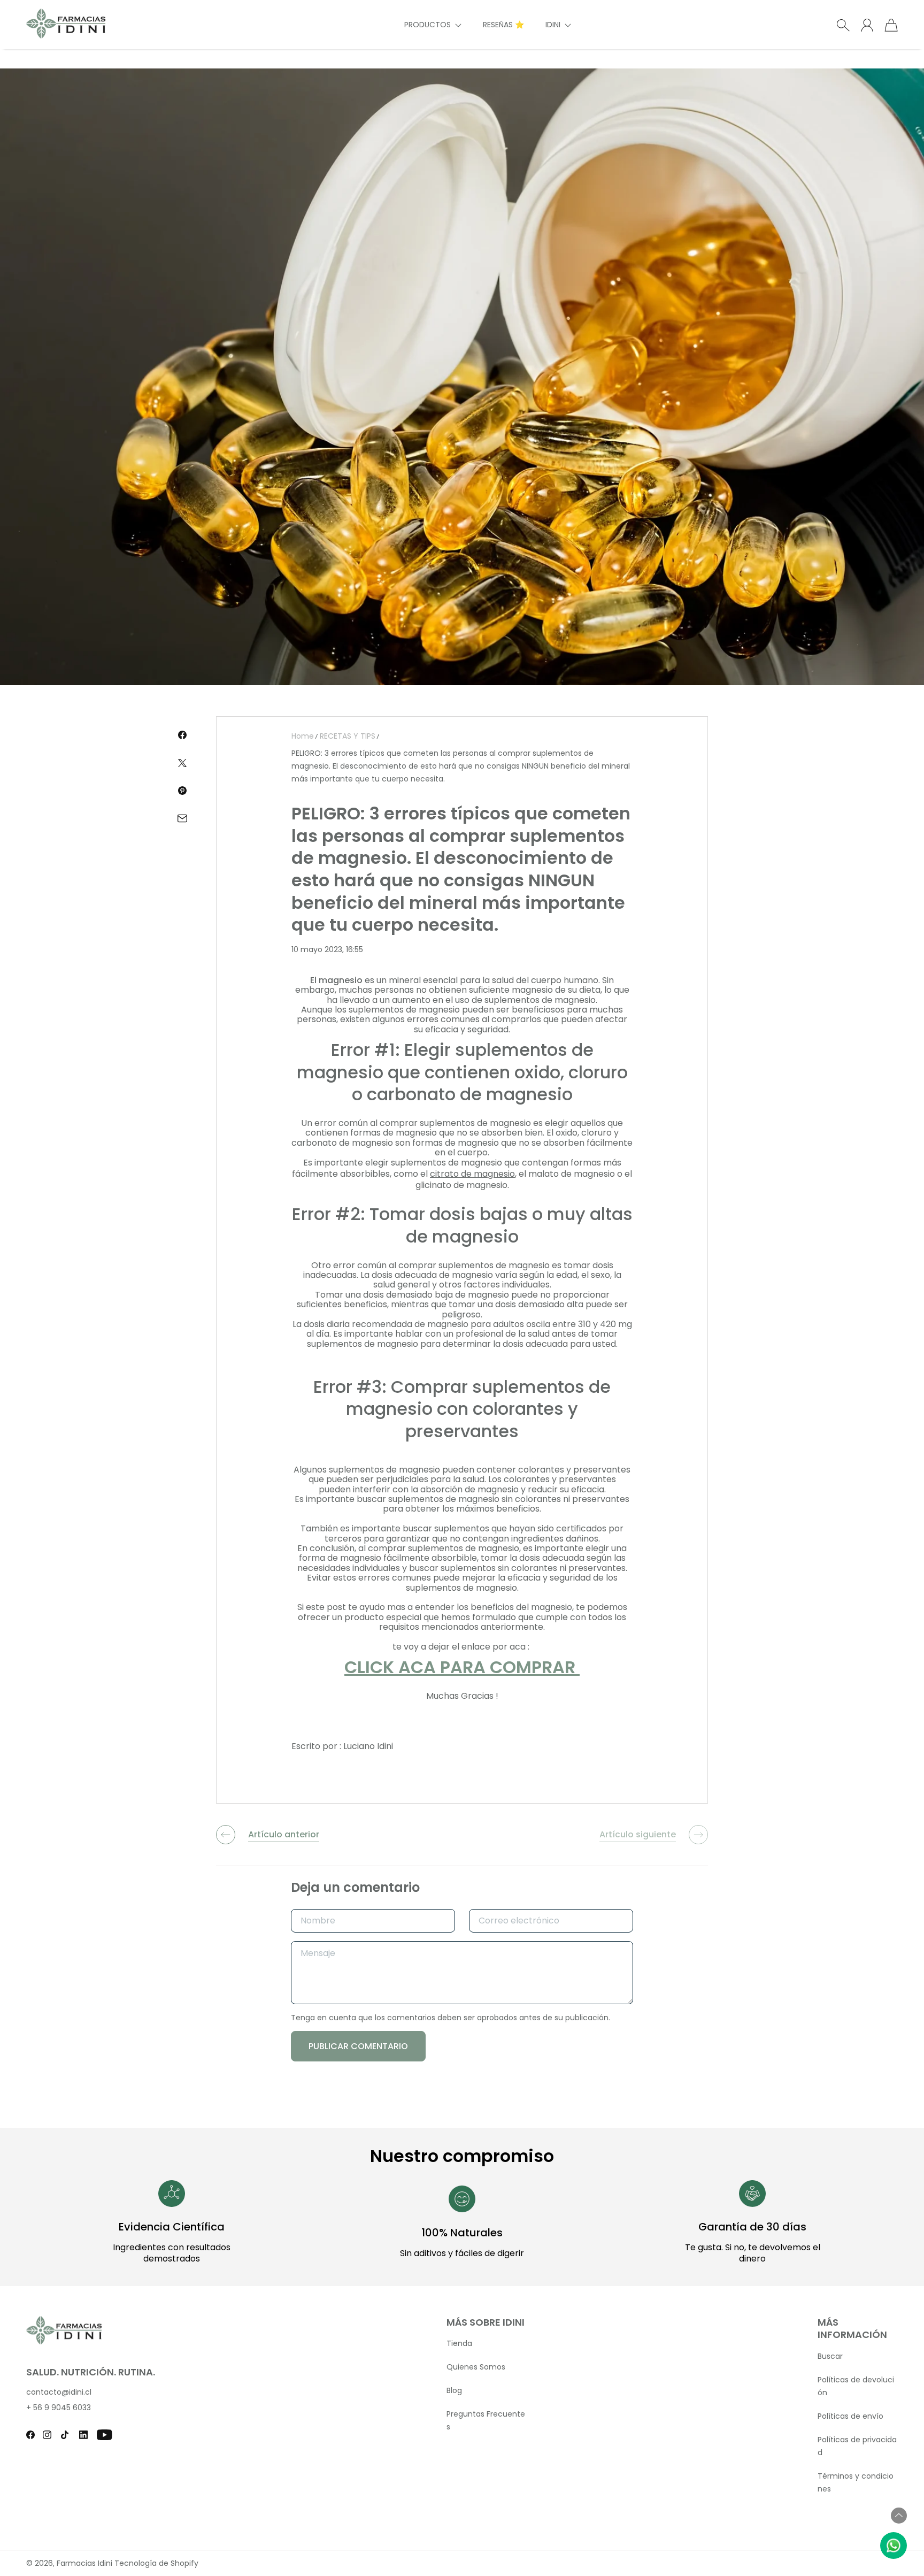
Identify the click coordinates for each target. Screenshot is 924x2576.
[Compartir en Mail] (182, 818)
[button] (433, 25)
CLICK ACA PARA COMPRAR (462, 1667)
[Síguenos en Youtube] (105, 2435)
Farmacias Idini (84, 2563)
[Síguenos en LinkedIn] (83, 2435)
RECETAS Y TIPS (348, 736)
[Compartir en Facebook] (182, 735)
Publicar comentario (358, 2046)
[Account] (867, 25)
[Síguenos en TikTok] (65, 2435)
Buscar (830, 2356)
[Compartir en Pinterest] (182, 791)
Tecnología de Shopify (156, 2563)
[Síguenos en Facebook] (30, 2435)
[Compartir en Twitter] (182, 763)
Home (303, 736)
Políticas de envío (850, 2416)
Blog (454, 2390)
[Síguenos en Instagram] (47, 2435)
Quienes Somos (476, 2367)
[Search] (843, 25)
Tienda (459, 2343)
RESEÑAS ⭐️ (503, 25)
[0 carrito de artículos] (891, 25)
